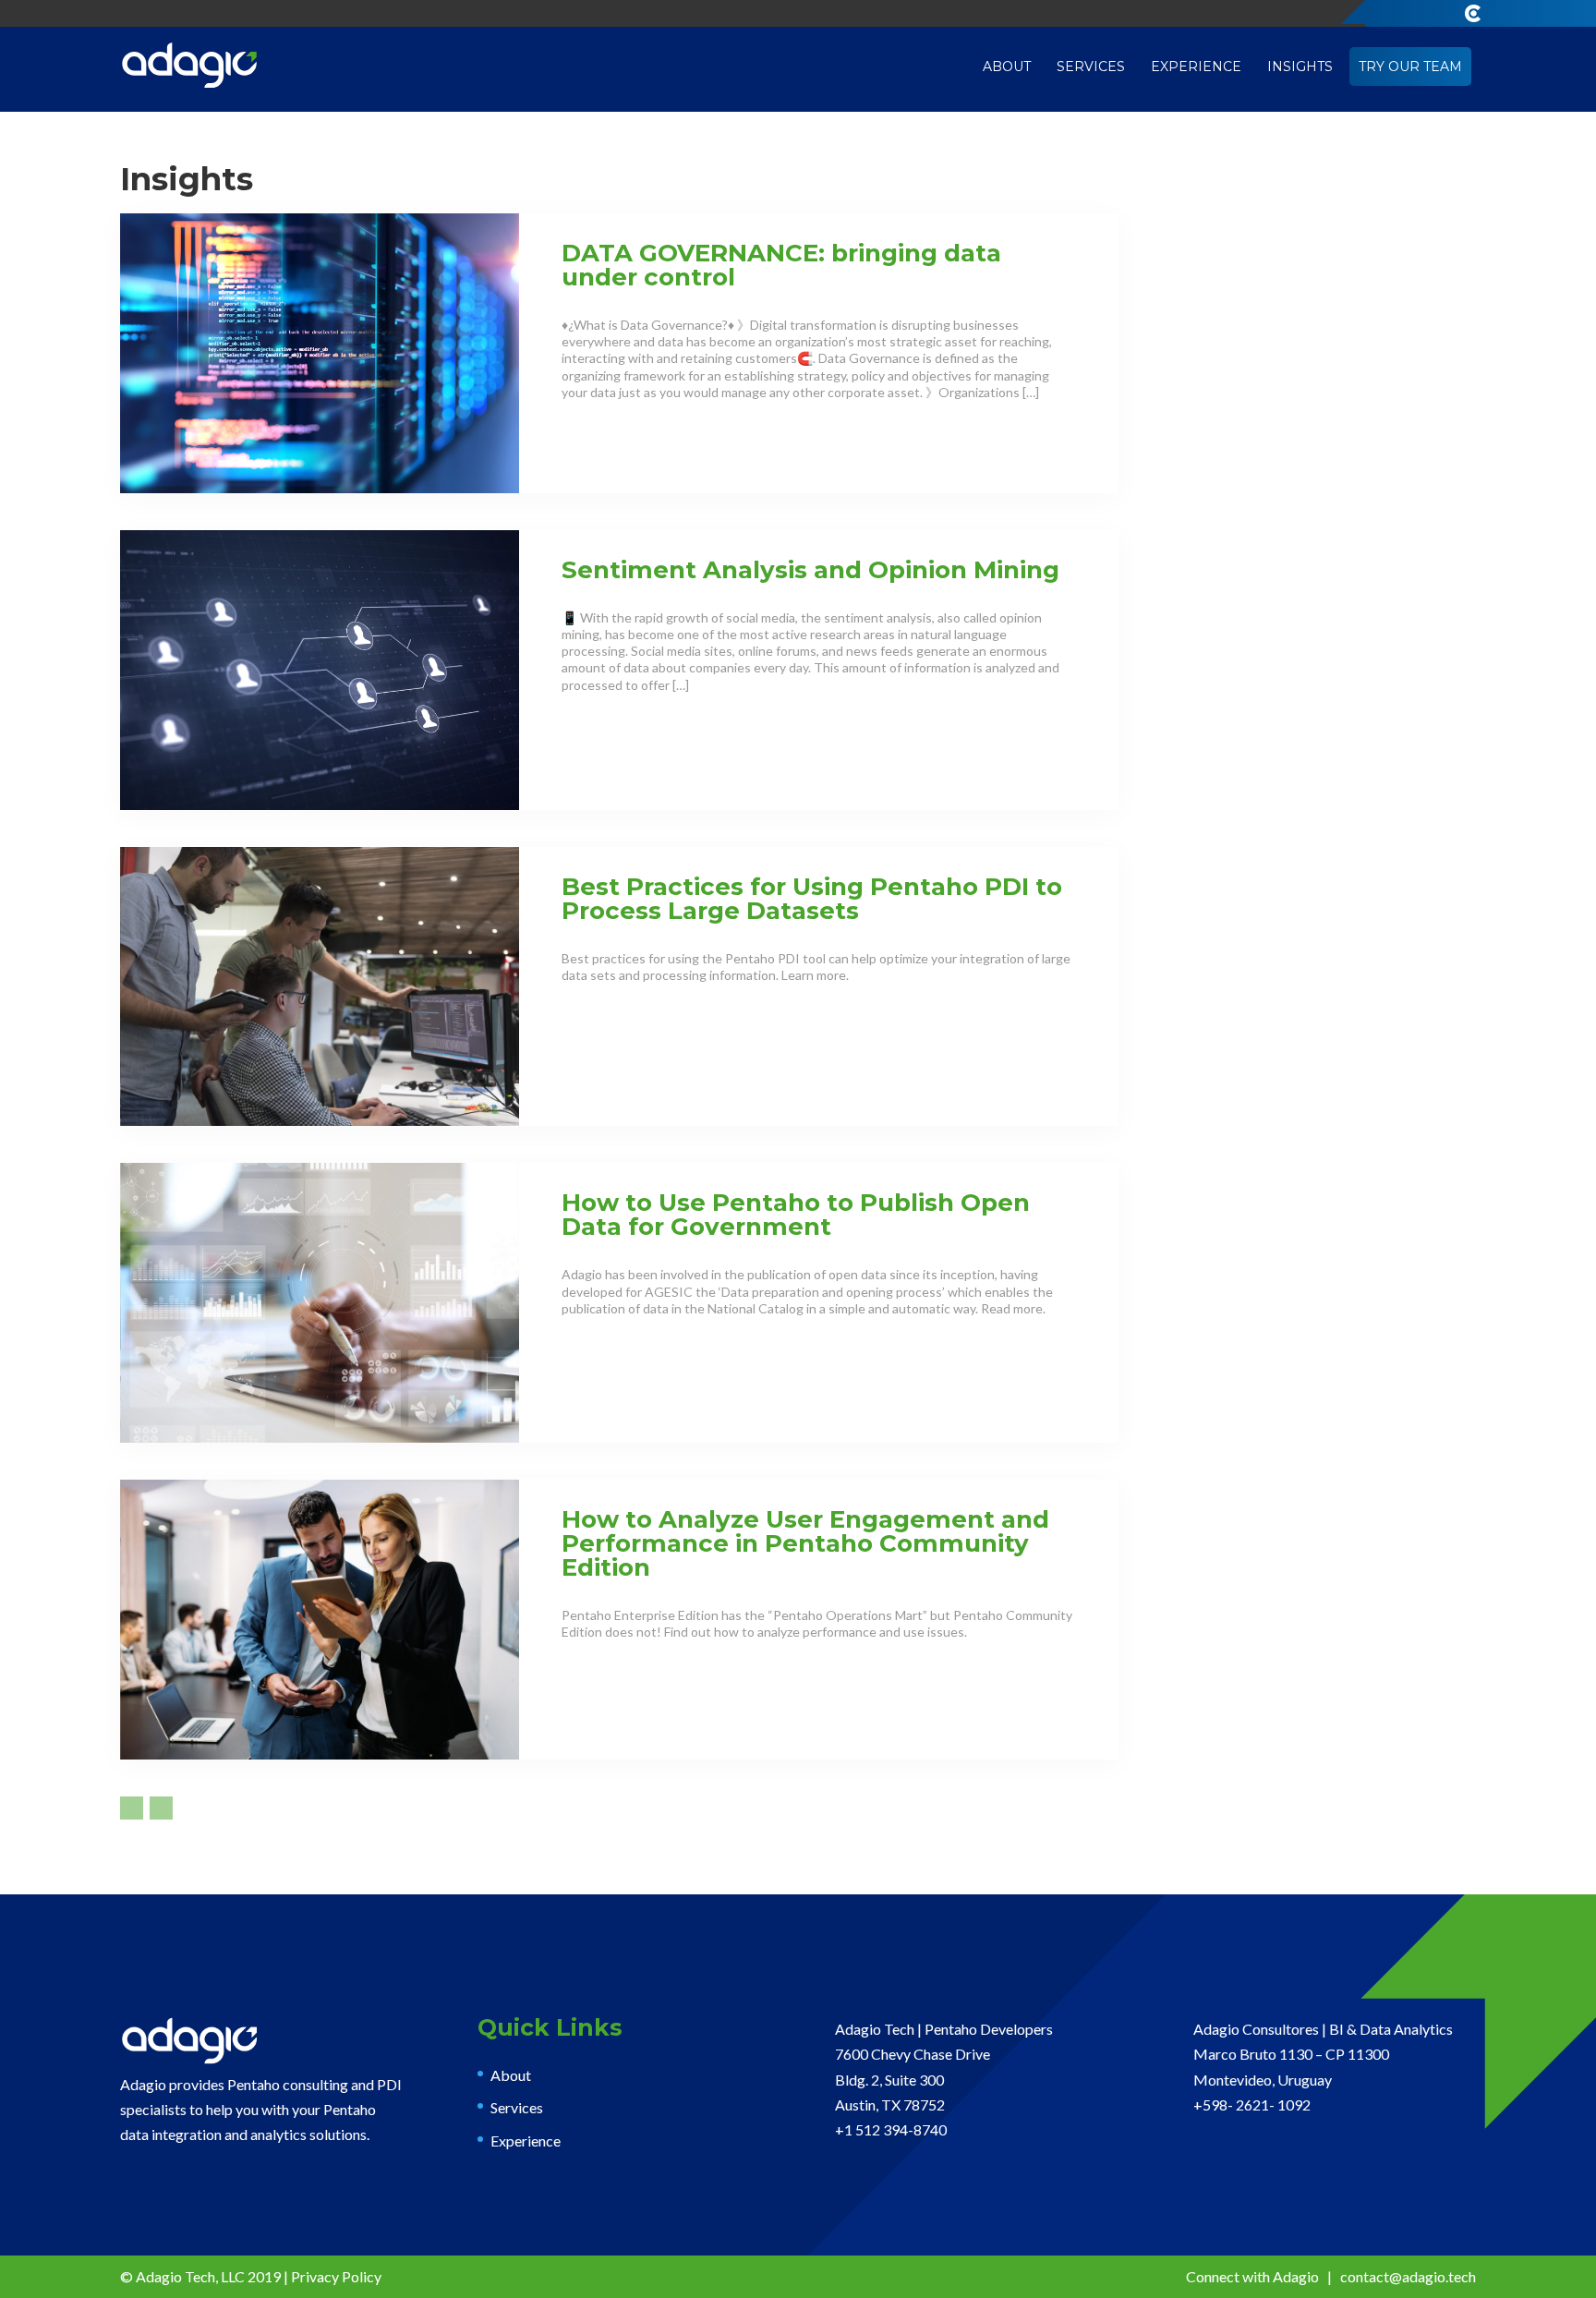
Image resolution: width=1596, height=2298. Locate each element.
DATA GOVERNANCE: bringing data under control (781, 265)
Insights (1300, 67)
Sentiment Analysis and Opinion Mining (810, 570)
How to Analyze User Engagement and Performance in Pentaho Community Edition (805, 1543)
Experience (1196, 67)
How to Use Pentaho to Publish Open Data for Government (796, 1215)
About (1007, 67)
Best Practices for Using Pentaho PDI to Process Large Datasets (812, 899)
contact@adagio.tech (1408, 2276)
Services (1091, 67)
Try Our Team (1410, 67)
